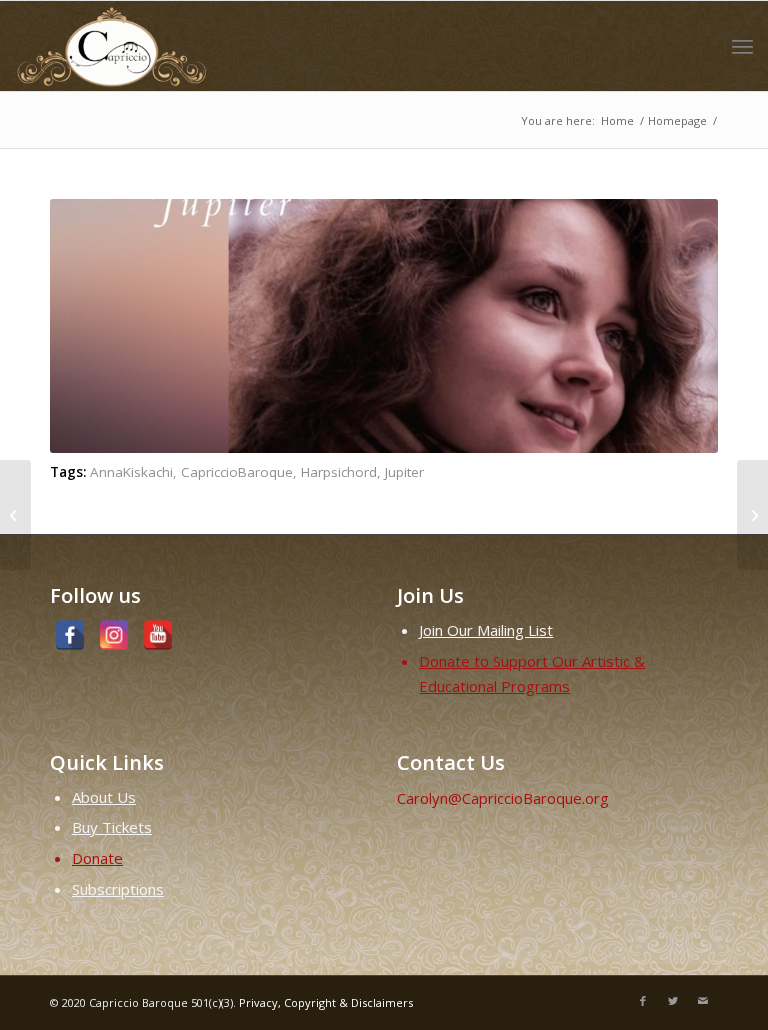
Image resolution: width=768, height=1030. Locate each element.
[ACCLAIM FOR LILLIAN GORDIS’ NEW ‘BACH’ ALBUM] (752, 515)
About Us (104, 797)
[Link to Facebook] (643, 1001)
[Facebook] (70, 635)
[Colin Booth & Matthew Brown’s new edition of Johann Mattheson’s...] (15, 515)
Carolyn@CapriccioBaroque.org (503, 798)
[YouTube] (158, 635)
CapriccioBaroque (237, 472)
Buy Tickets (112, 827)
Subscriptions (118, 889)
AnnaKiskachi (131, 472)
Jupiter (404, 472)
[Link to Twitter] (673, 1001)
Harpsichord (339, 472)
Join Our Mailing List (486, 630)
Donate (97, 858)
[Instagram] (114, 635)
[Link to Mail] (703, 1001)
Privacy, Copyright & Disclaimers (326, 1002)
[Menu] (742, 46)
